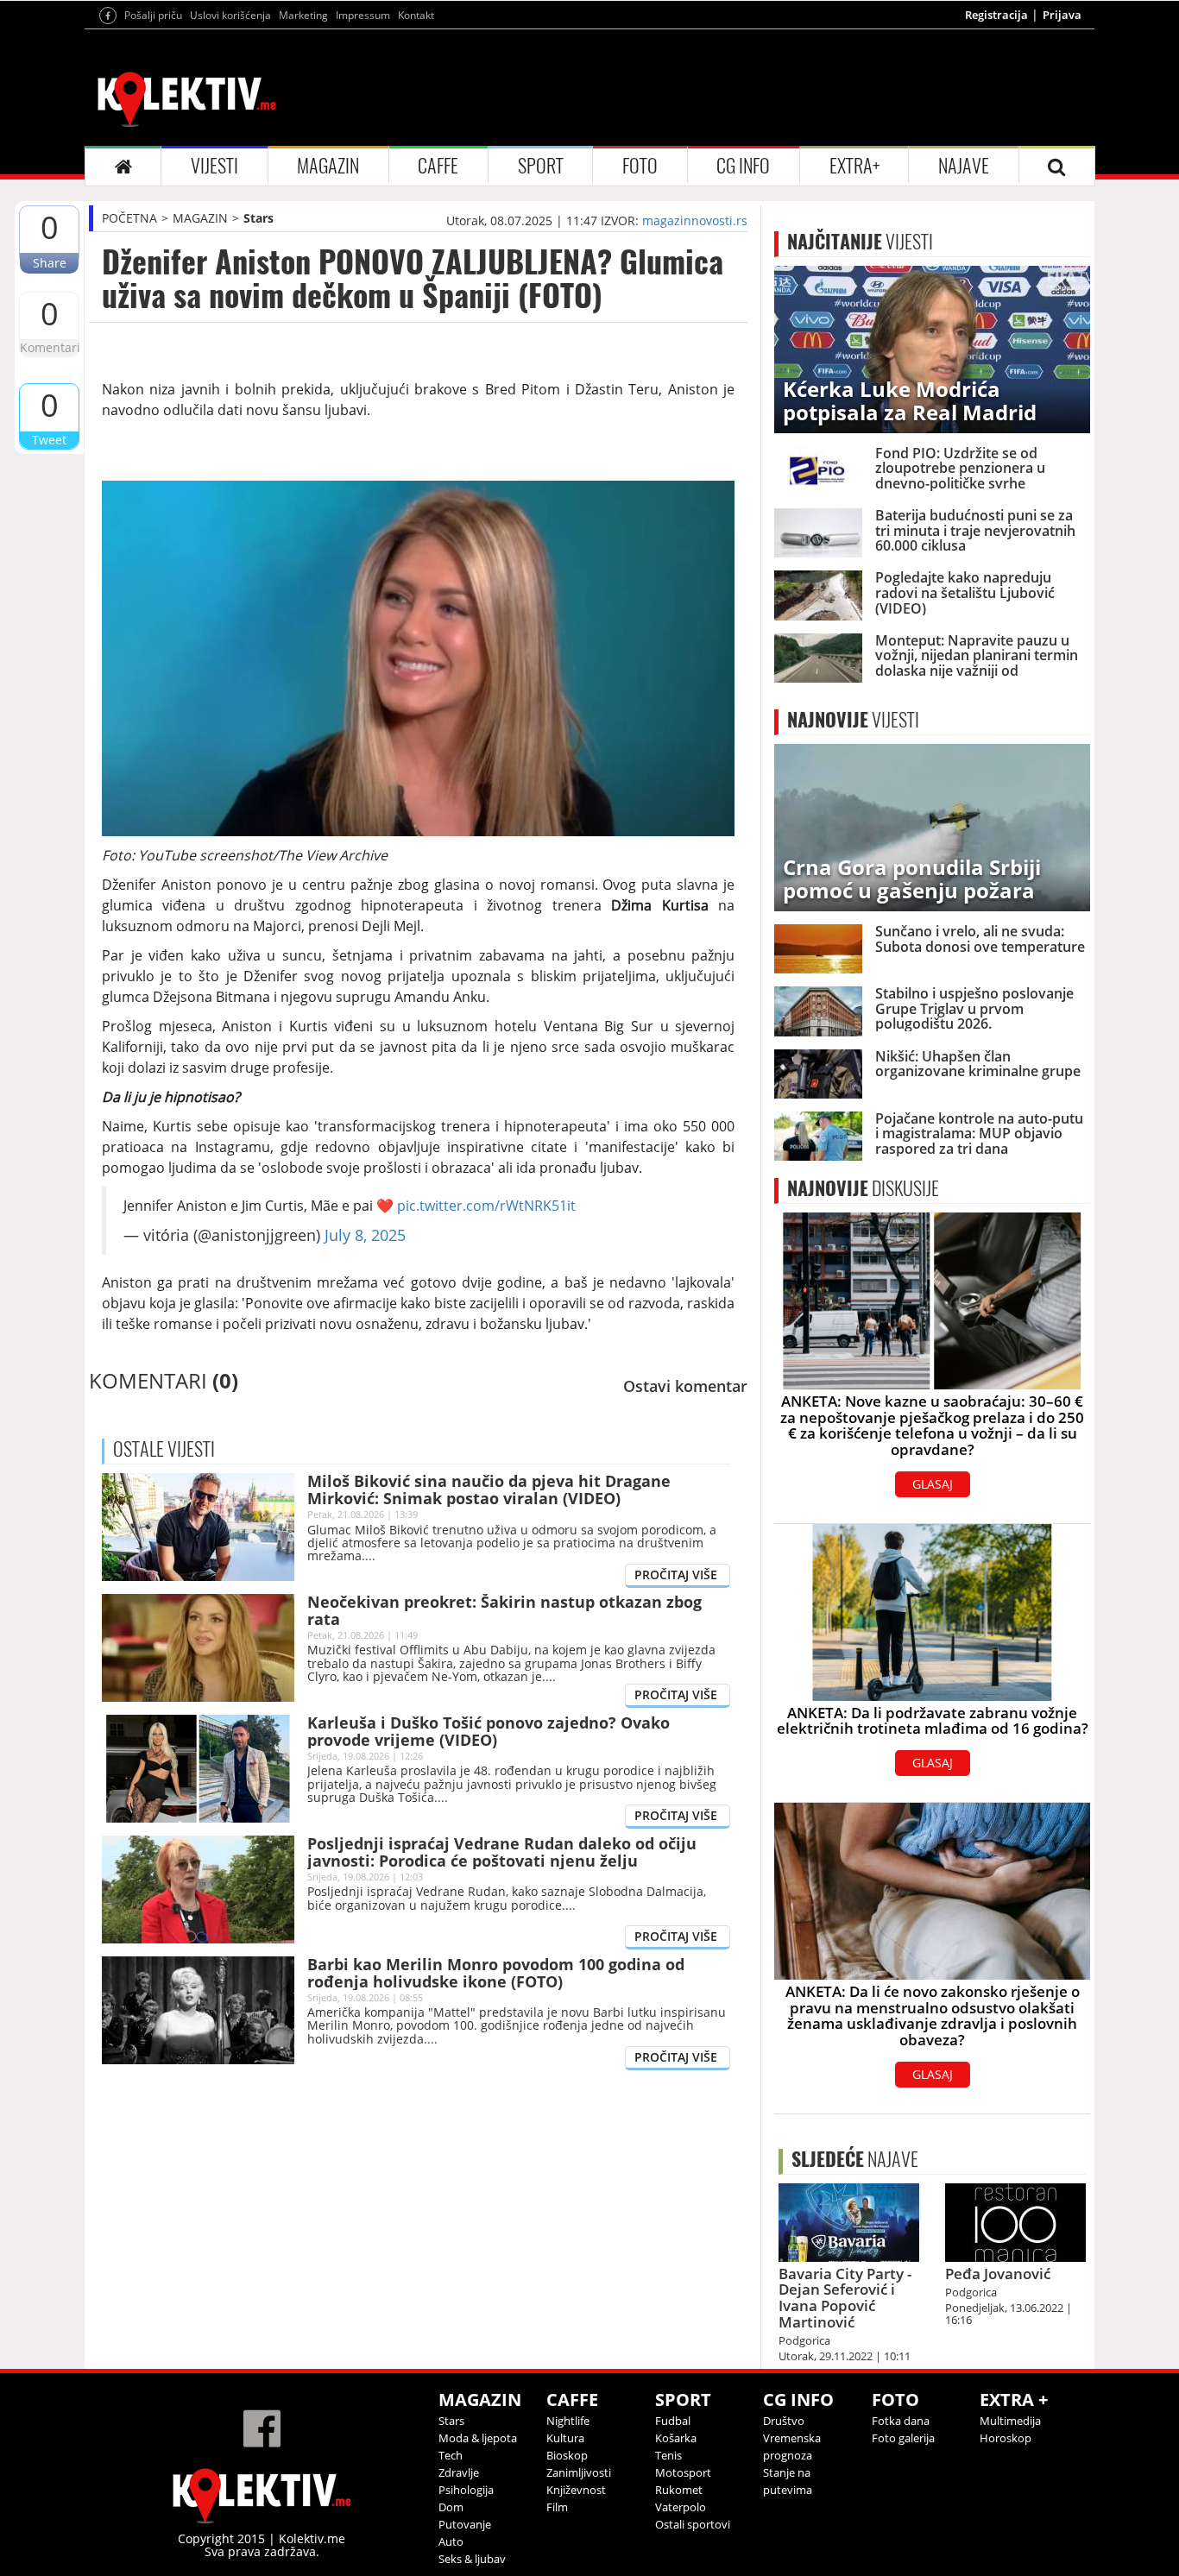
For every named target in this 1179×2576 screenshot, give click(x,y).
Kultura (565, 2438)
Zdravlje (459, 2472)
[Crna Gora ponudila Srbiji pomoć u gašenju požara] (932, 826)
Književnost (576, 2490)
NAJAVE (964, 166)
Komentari (49, 347)
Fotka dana (901, 2421)
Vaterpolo (681, 2507)
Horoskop (1006, 2438)
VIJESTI (214, 166)
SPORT (541, 166)
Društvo (784, 2421)
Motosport (683, 2472)
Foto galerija (903, 2438)
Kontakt (416, 15)
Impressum (363, 15)
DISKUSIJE (863, 1188)
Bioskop (567, 2455)
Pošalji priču (153, 15)
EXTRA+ (854, 166)
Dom (451, 2507)
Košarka (676, 2438)
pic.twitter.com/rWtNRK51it (486, 1206)
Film (557, 2507)
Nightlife (568, 2421)
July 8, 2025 (365, 1235)
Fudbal (673, 2421)
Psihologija (466, 2490)
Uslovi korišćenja (230, 15)
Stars (258, 218)
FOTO (640, 166)
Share (50, 263)
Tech (451, 2455)
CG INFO (743, 166)
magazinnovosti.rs (695, 220)
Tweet (49, 440)
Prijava (1062, 15)
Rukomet (679, 2490)
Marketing (303, 15)
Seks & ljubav (472, 2559)
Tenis (668, 2455)
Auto (451, 2541)
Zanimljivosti (579, 2472)
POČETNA (129, 218)
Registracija (996, 15)
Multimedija (1010, 2421)
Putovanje (465, 2524)
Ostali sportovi (693, 2524)
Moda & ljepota (478, 2438)
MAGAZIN (328, 166)
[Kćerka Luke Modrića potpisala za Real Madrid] (932, 348)
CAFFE (438, 166)
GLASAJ (933, 1484)
